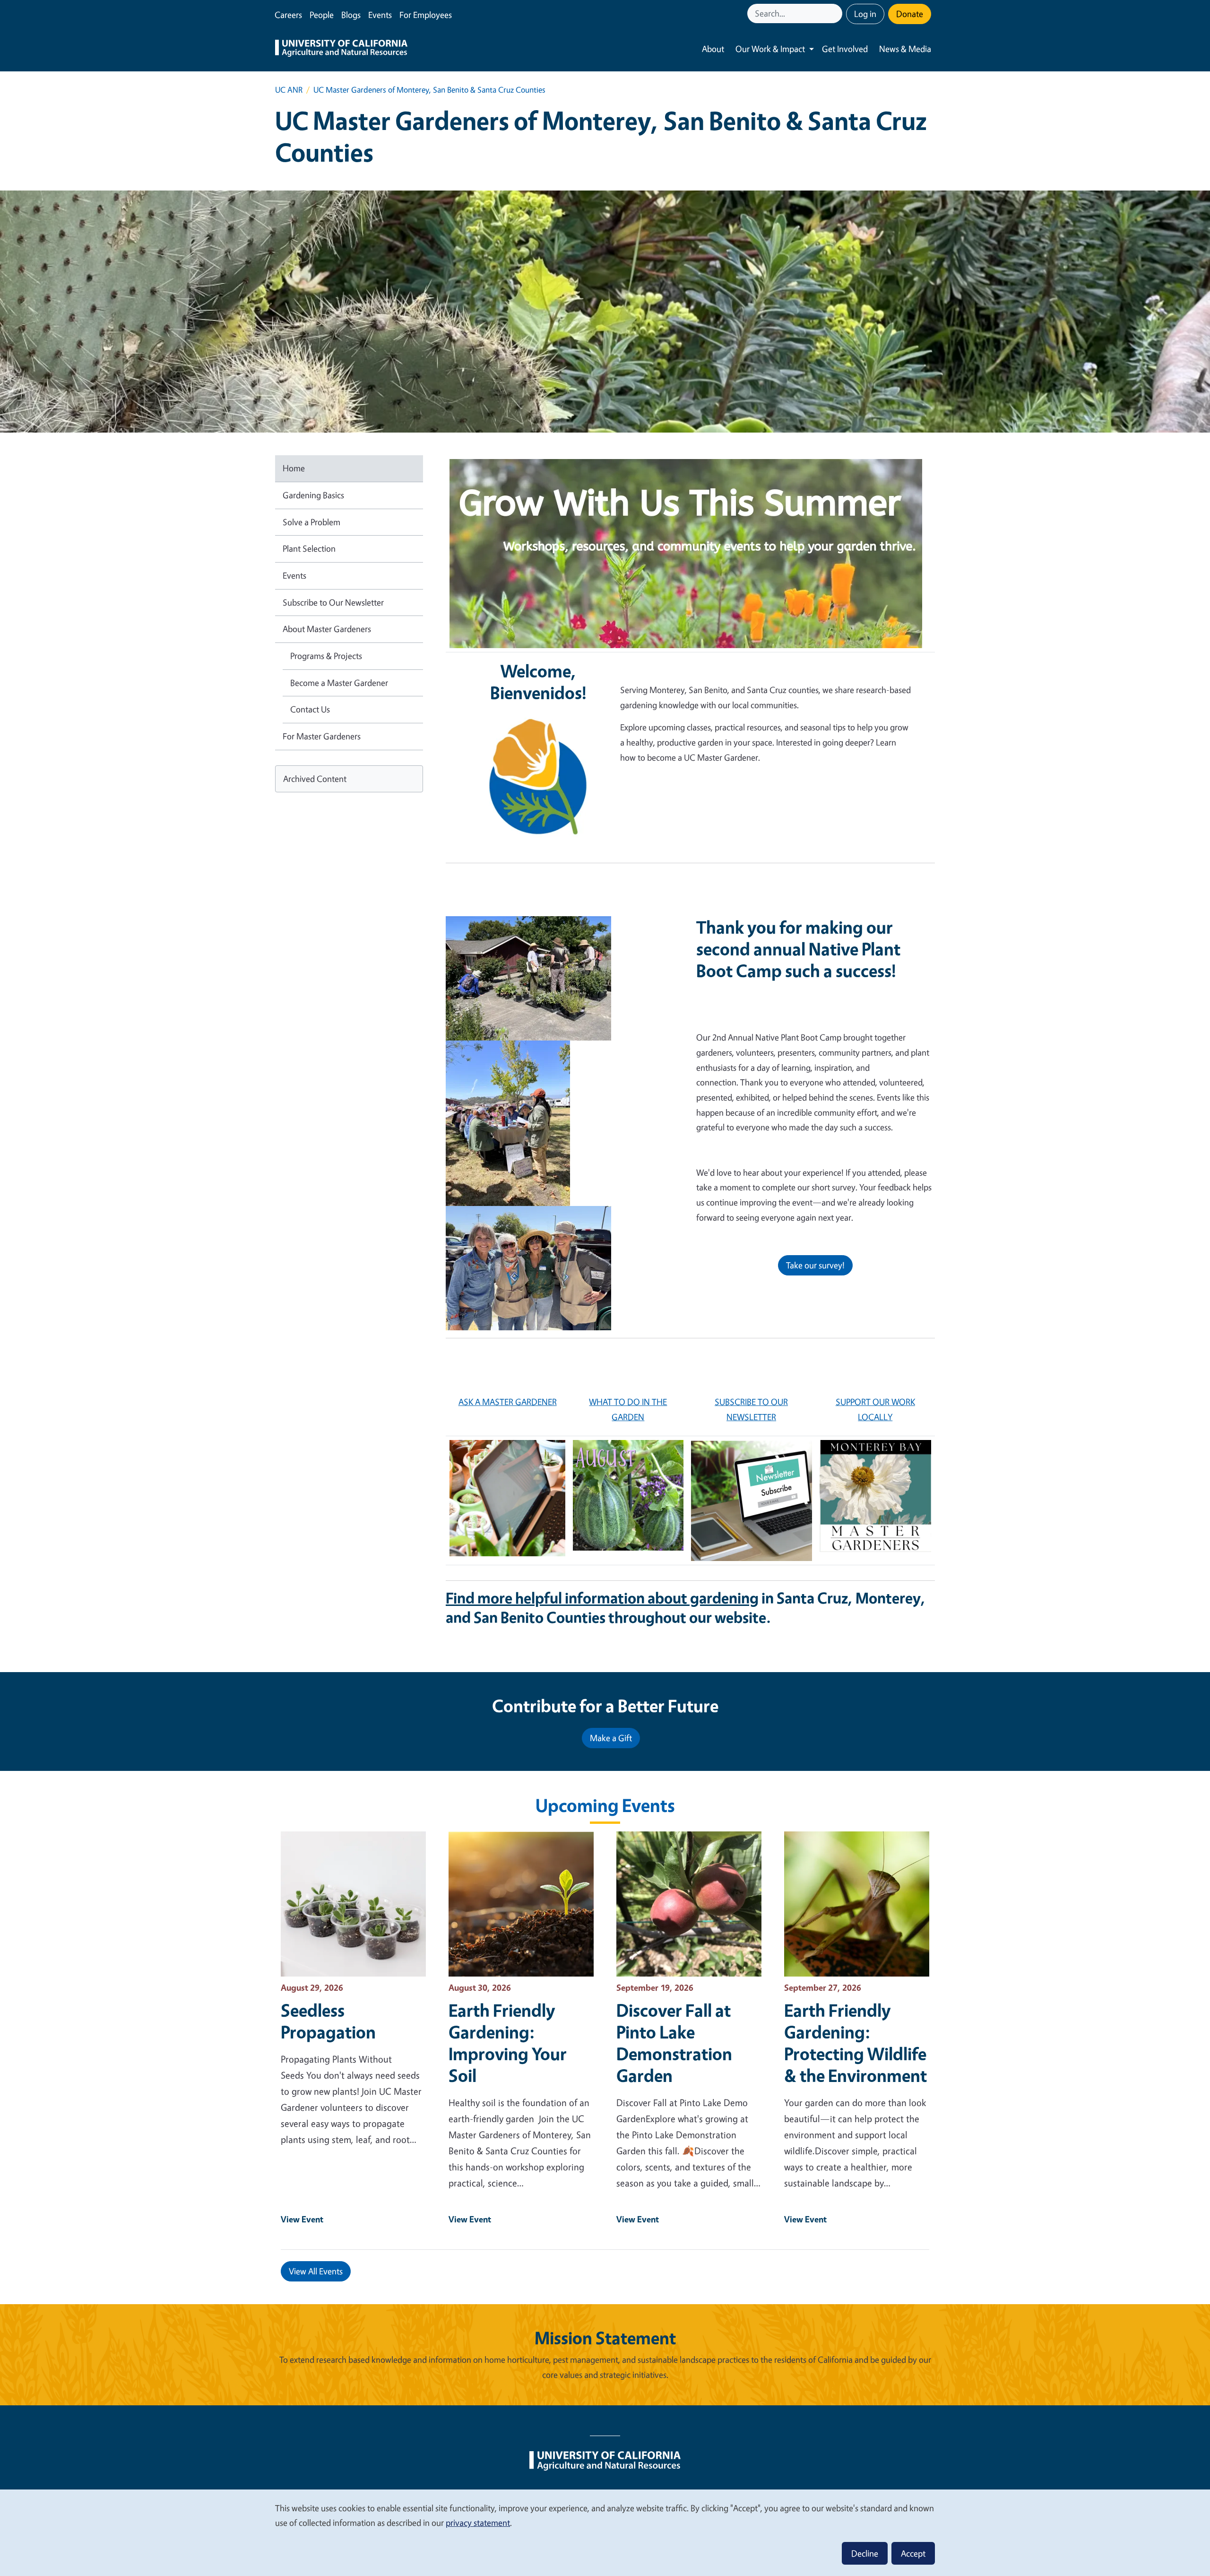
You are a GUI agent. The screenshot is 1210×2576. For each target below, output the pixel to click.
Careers (288, 15)
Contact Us (310, 709)
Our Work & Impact (770, 49)
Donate (910, 14)
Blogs (351, 15)
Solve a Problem (311, 522)
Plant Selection (309, 548)
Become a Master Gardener (339, 683)
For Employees (426, 15)
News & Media (905, 49)
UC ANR (289, 90)
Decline (865, 2553)
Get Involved (845, 49)
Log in (865, 14)
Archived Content (315, 779)
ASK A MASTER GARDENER (508, 1402)
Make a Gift (611, 1738)
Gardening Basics (313, 495)
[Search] (836, 13)
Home (294, 468)
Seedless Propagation (328, 2021)
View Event (302, 2219)
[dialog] (605, 2532)
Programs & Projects (326, 656)
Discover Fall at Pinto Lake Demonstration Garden (674, 2043)
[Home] (341, 49)
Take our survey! (815, 1265)
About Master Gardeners (327, 629)
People (322, 15)
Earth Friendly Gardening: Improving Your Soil (508, 2043)
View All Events (316, 2271)
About (713, 49)
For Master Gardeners (322, 736)
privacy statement (478, 2523)
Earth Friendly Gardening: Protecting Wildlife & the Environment (856, 2043)
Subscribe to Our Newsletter (333, 602)
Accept (913, 2553)
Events (380, 15)
